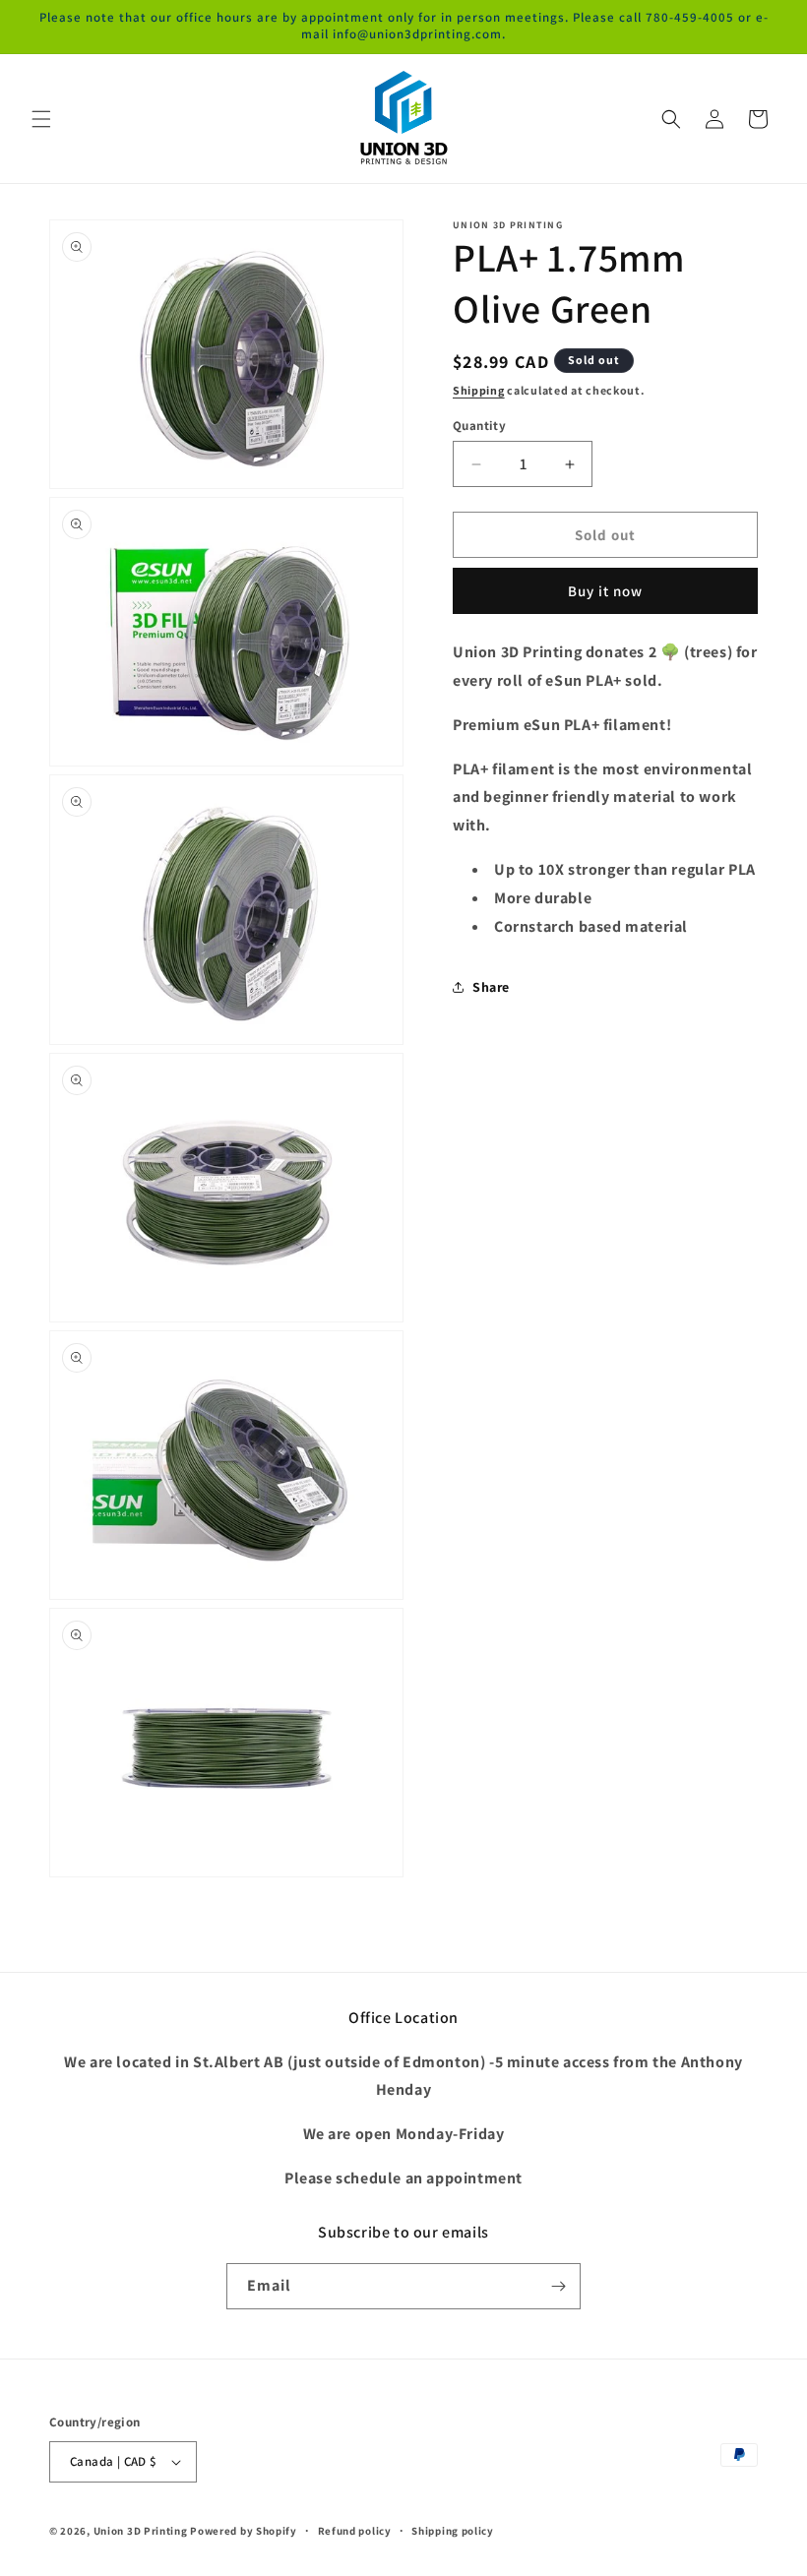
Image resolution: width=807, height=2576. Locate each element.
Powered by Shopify (244, 2531)
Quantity (479, 426)
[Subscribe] (558, 2286)
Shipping (479, 390)
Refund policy (355, 2531)
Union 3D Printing (142, 2531)
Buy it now (605, 591)
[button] (41, 119)
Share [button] (491, 987)
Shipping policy (453, 2531)
